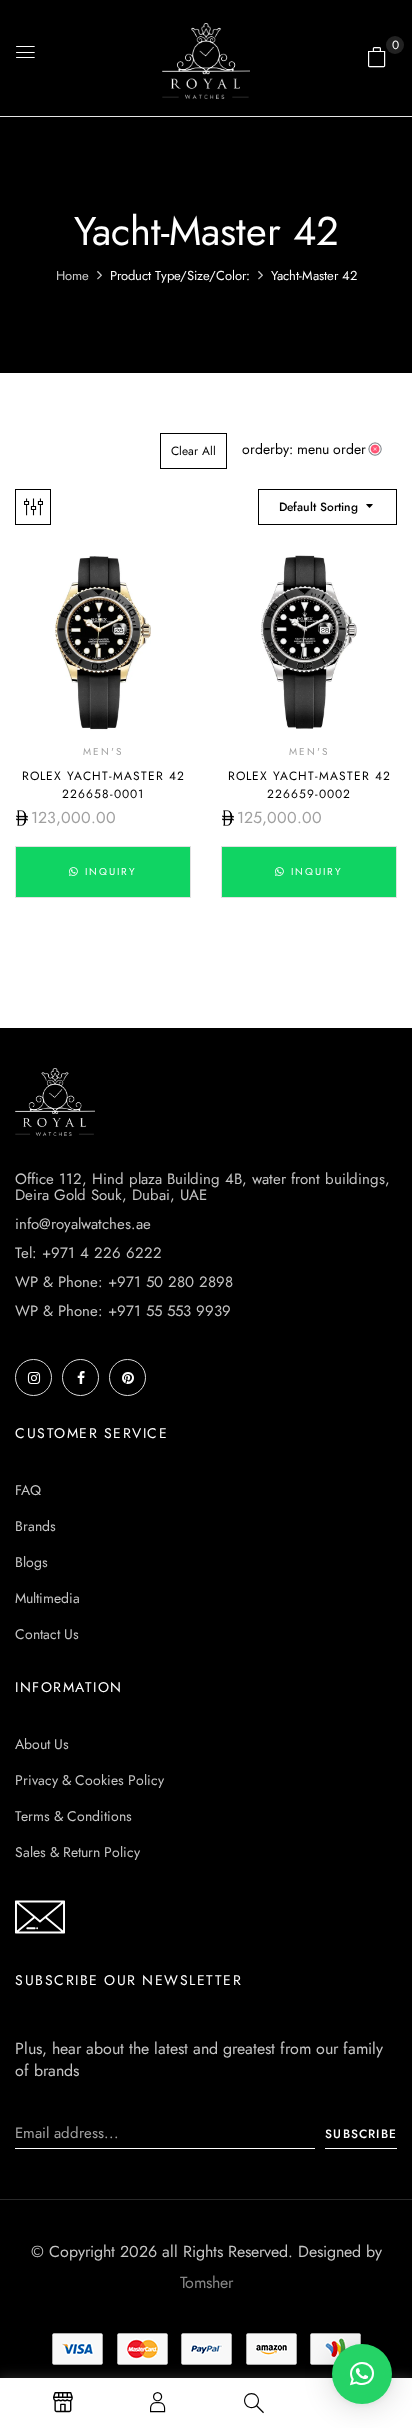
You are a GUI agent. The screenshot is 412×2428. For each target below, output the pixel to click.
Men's (103, 751)
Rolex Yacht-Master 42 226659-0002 (309, 785)
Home (72, 275)
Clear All (193, 451)
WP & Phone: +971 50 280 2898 (124, 1282)
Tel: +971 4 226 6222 (88, 1253)
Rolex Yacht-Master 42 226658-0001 (103, 785)
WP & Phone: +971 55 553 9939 (123, 1311)
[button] (377, 57)
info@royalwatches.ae (83, 1224)
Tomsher (206, 2282)
